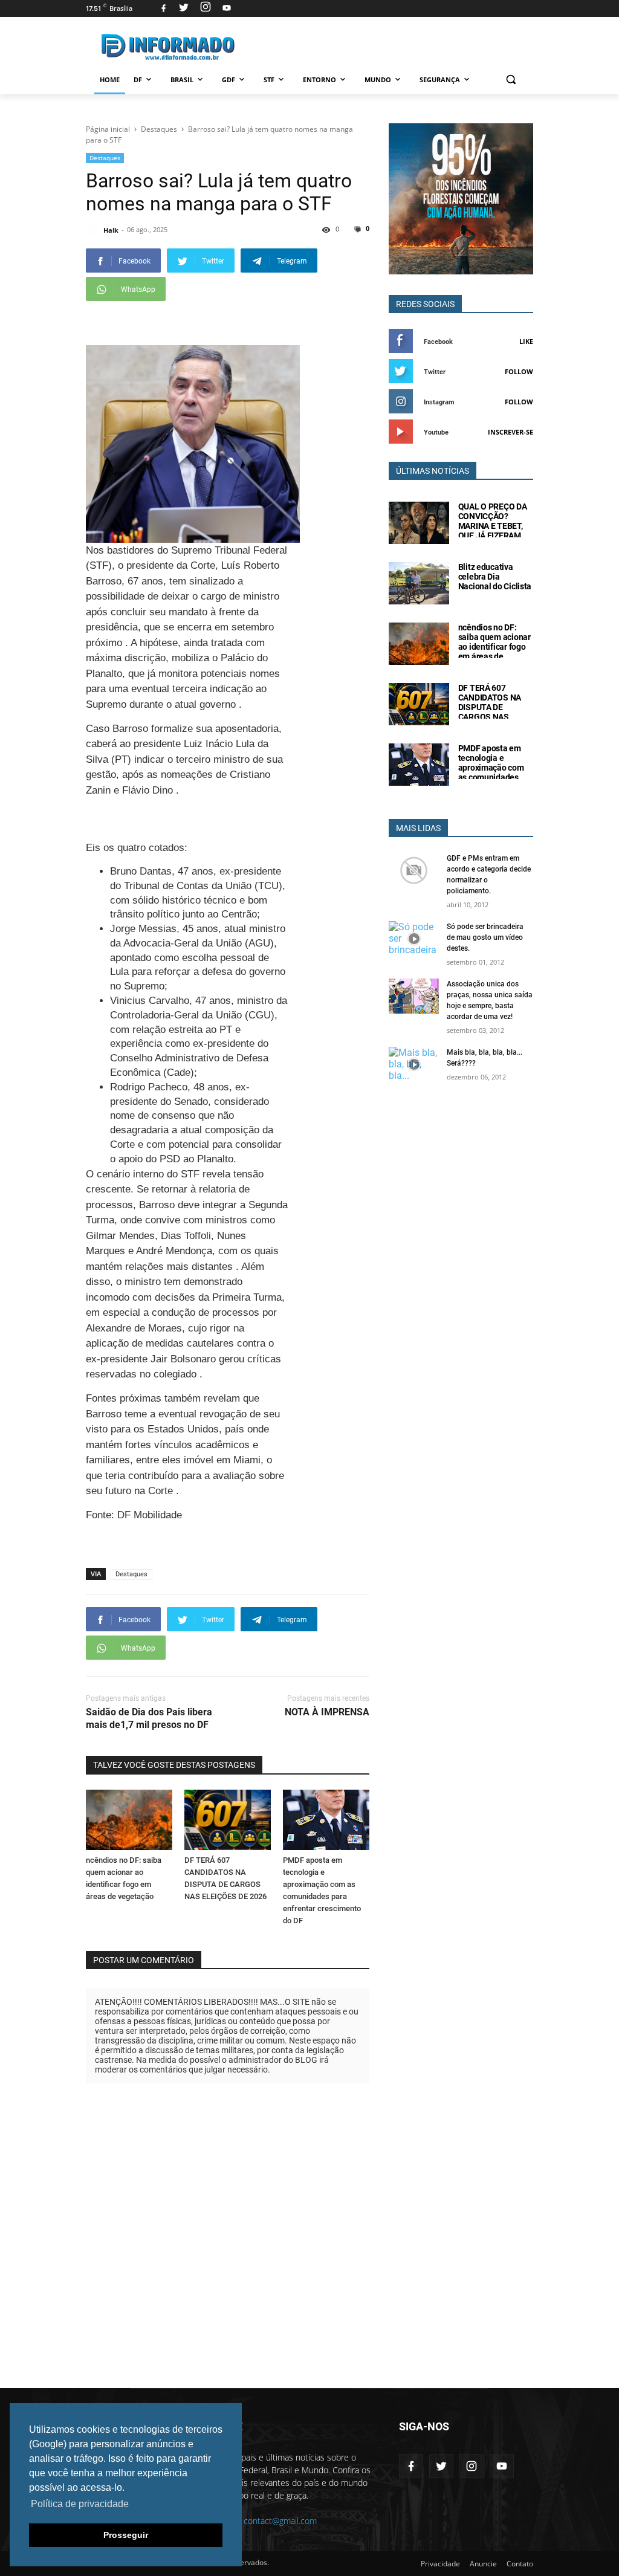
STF (269, 79)
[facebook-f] (411, 2466)
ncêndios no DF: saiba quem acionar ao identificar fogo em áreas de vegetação (494, 647)
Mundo (378, 79)
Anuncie (483, 2564)
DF (138, 79)
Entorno (319, 79)
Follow (519, 371)
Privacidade (440, 2564)
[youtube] (225, 8)
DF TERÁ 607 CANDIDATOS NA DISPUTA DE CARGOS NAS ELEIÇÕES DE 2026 (493, 707)
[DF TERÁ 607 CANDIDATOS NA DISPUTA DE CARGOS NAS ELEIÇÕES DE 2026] (228, 1820)
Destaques (105, 158)
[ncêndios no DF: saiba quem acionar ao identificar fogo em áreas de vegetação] (129, 1820)
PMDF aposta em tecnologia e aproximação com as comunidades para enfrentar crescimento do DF (492, 772)
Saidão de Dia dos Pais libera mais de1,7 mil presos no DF (149, 1718)
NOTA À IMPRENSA (327, 1712)
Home (110, 79)
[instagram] (206, 8)
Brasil (182, 79)
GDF (228, 79)
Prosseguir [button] (126, 2535)
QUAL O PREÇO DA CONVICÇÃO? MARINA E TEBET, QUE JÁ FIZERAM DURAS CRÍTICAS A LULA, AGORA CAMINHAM (494, 536)
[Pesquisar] (510, 79)
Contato (520, 2564)
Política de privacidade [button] (80, 2504)
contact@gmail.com (280, 2521)
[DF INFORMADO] (168, 47)
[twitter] (184, 8)
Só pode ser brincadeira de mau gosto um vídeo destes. (485, 937)
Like (526, 341)
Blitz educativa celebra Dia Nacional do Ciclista (495, 577)
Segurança (440, 79)
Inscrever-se (510, 432)
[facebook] (164, 8)
